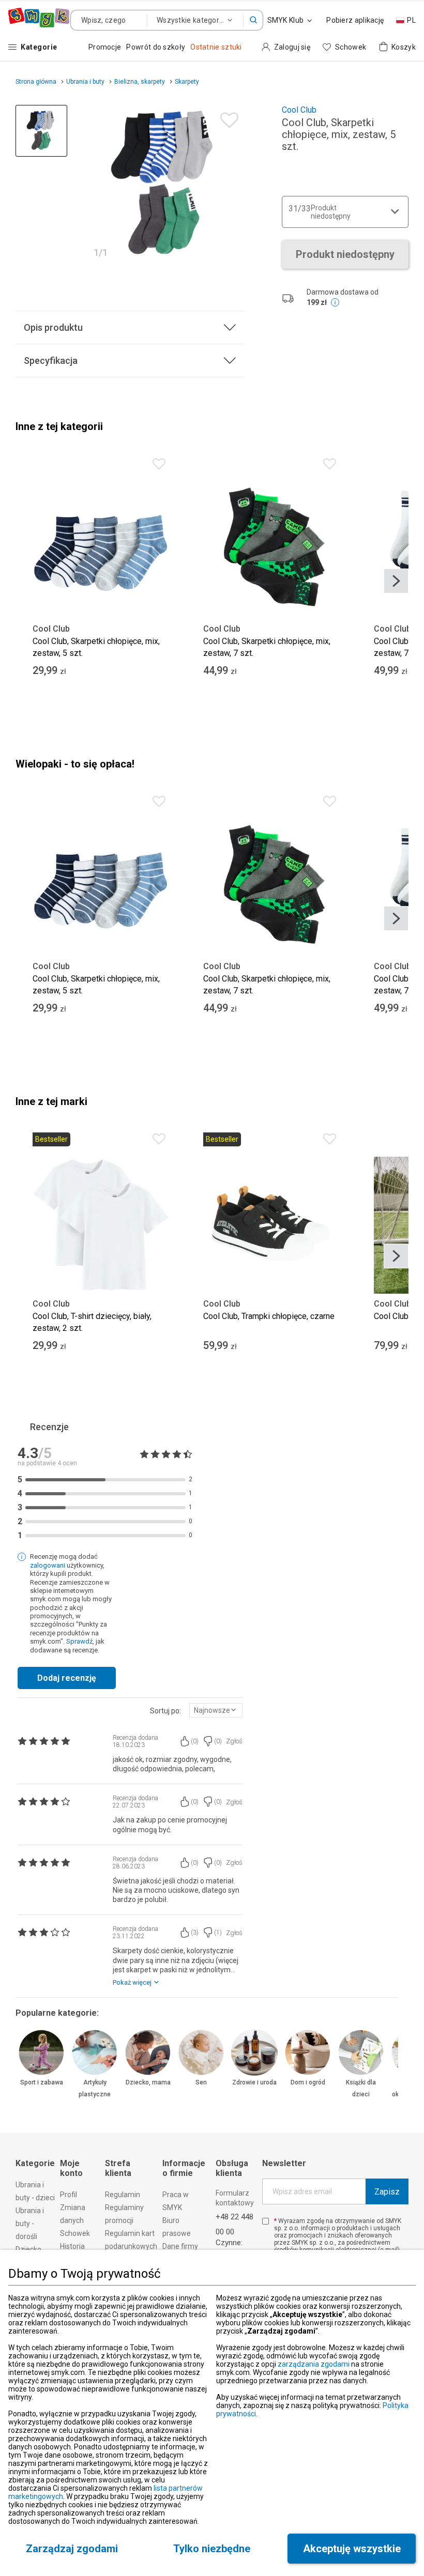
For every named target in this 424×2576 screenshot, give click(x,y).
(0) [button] (195, 1741)
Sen (201, 2082)
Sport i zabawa (42, 2082)
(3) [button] (195, 1933)
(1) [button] (218, 1933)
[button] (253, 20)
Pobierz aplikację (355, 20)
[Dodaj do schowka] (227, 118)
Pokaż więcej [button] (132, 1982)
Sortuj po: (165, 1711)
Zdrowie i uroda (254, 2082)
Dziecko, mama (148, 2082)
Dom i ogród (308, 2082)
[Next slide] (396, 581)
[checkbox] (266, 2221)
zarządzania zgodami (314, 2364)
